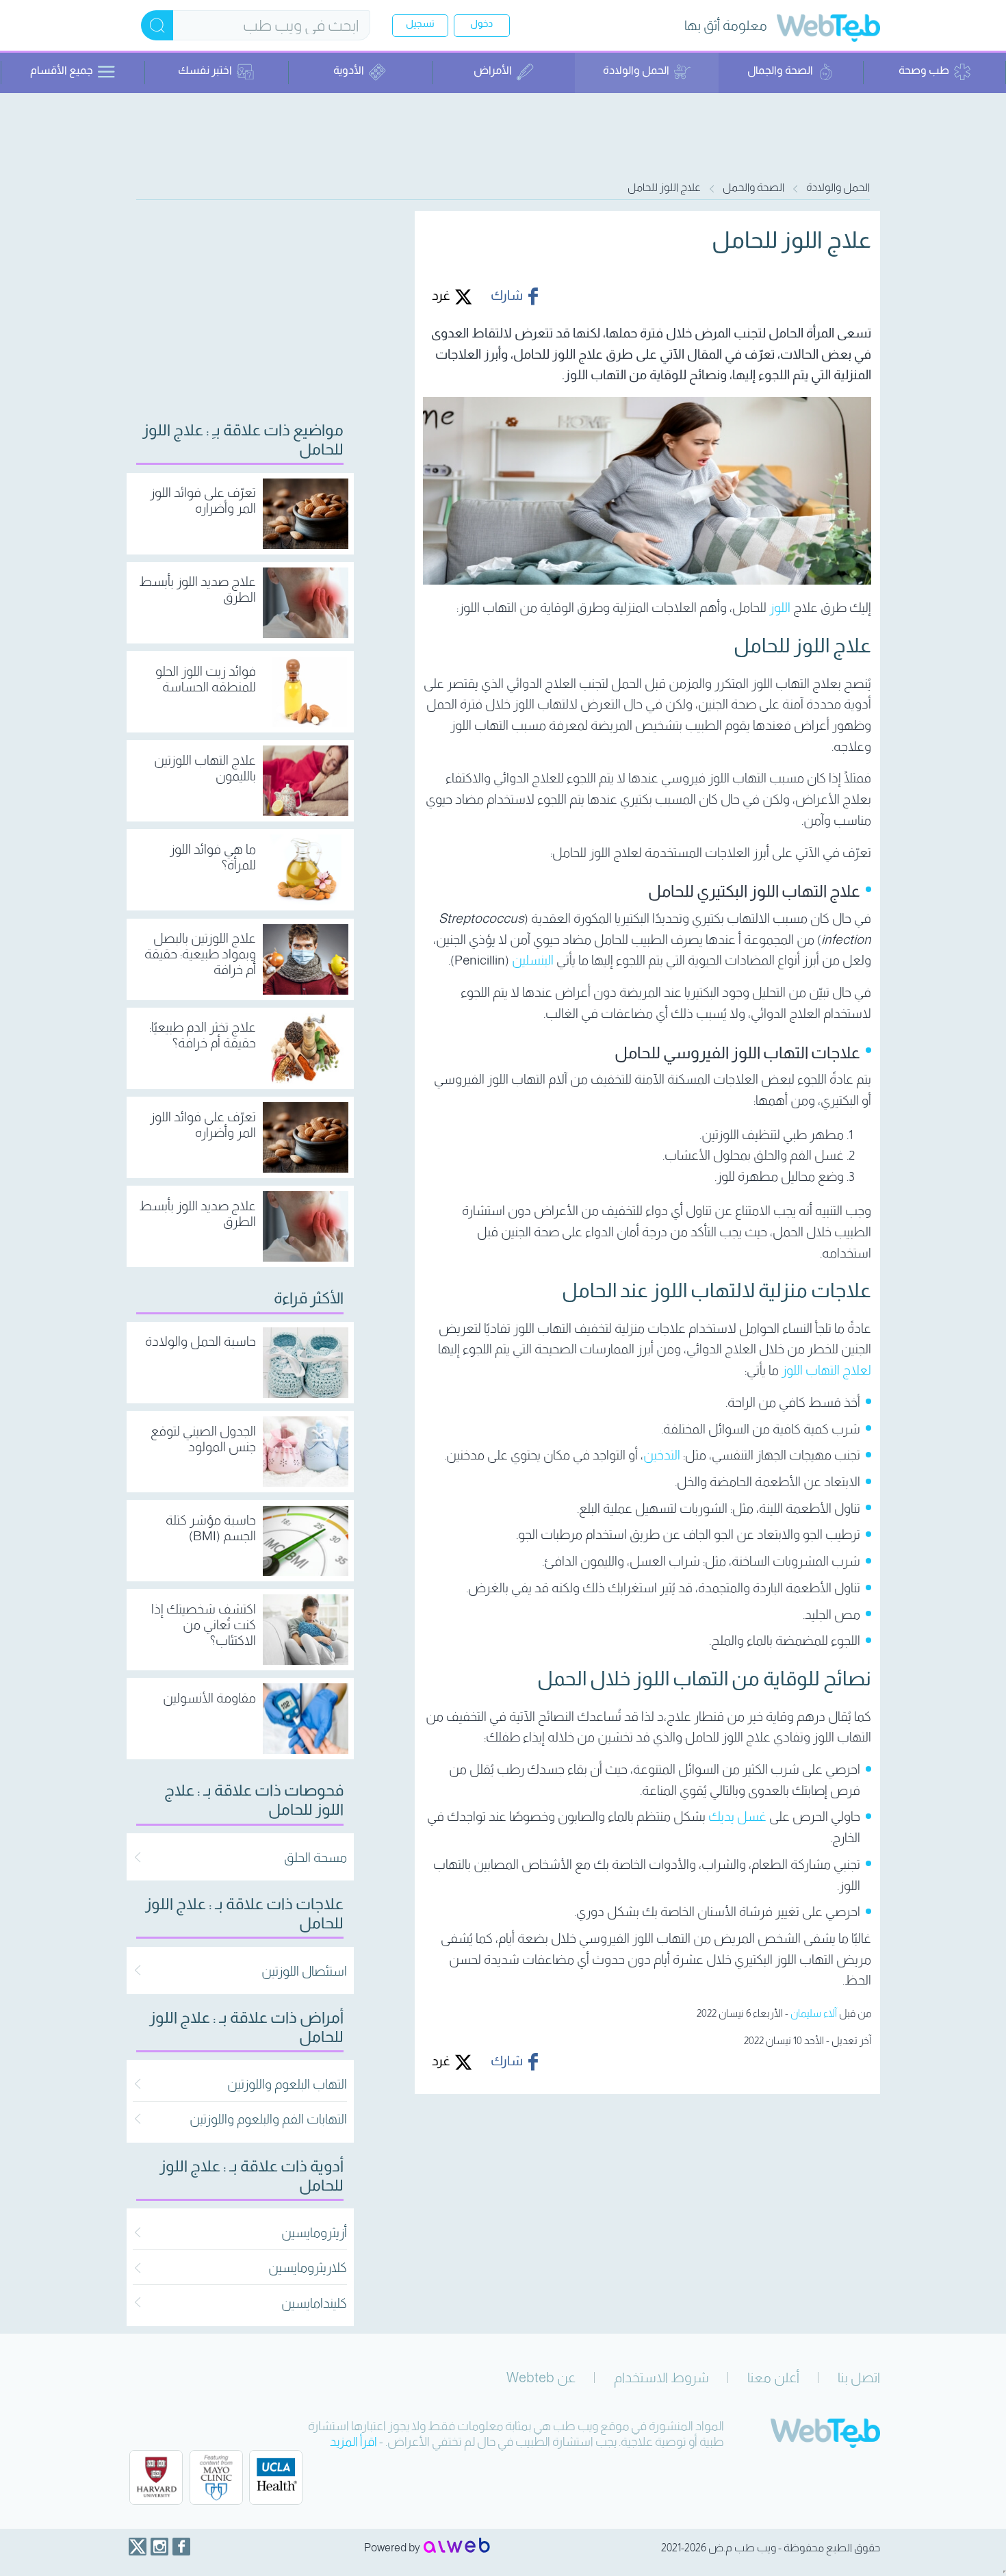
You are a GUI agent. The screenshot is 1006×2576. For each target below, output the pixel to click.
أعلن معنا (773, 2377)
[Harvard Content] (156, 2477)
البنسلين (533, 960)
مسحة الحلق (315, 1858)
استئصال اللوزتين (304, 1971)
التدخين (662, 1455)
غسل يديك (737, 1816)
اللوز (780, 608)
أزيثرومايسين (314, 2233)
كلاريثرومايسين (308, 2268)
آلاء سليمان (814, 2013)
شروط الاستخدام (661, 2377)
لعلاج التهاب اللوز (826, 1370)
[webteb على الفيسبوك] (181, 2547)
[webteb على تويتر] (138, 2547)
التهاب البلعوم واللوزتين (287, 2084)
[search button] (157, 25)
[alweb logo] (457, 2547)
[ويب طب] (828, 30)
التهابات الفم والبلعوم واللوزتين (268, 2119)
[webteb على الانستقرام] (159, 2547)
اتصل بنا (859, 2377)
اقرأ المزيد (353, 2442)
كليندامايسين (314, 2303)
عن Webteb (541, 2377)
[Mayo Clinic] (216, 2477)
